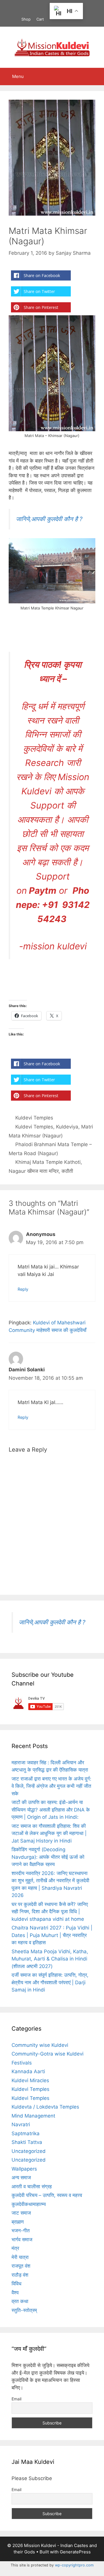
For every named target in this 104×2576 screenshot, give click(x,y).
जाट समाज (21, 2213)
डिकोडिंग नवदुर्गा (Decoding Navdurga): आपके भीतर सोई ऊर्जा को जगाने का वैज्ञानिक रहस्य (48, 1857)
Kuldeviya (67, 1127)
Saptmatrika (26, 2133)
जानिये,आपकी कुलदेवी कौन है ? (49, 519)
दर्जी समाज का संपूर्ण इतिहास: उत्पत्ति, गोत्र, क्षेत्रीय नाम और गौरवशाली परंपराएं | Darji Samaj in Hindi (50, 1982)
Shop (26, 19)
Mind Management (33, 2116)
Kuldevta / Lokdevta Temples (45, 2107)
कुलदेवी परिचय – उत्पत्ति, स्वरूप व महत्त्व (47, 2195)
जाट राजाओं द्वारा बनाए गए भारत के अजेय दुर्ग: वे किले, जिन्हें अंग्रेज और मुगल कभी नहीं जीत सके (51, 1786)
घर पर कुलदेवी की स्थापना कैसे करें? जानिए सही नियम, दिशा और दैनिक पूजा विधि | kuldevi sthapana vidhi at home (50, 1912)
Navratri (21, 2124)
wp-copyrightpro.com (74, 2565)
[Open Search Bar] (95, 77)
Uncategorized (29, 2151)
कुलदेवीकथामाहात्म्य (29, 2204)
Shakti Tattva (27, 2142)
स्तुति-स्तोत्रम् (24, 2310)
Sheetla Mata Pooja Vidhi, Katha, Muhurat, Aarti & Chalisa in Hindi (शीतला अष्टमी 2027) (50, 1959)
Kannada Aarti (28, 2071)
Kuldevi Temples (34, 1118)
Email (16, 2399)
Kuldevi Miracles (30, 2080)
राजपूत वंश (21, 2266)
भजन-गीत (21, 2231)
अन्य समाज (21, 2178)
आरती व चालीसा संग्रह (32, 2187)
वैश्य (15, 2293)
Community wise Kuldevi (40, 2045)
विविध (16, 2284)
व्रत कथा (20, 2301)
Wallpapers (24, 2169)
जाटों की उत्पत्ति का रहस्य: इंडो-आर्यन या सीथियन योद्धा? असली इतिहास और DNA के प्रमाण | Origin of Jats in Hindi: (51, 1810)
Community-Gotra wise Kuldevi (48, 2054)
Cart (40, 19)
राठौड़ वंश (20, 2275)
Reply (23, 1289)
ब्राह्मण (18, 2222)
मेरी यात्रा (20, 2257)
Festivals (22, 2063)
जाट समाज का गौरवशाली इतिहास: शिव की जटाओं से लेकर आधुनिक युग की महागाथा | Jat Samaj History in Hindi (49, 1833)
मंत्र (15, 2248)
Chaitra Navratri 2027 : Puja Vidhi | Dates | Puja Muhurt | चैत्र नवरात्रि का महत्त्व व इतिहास (52, 1935)
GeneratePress (75, 2552)
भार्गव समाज (22, 2240)
